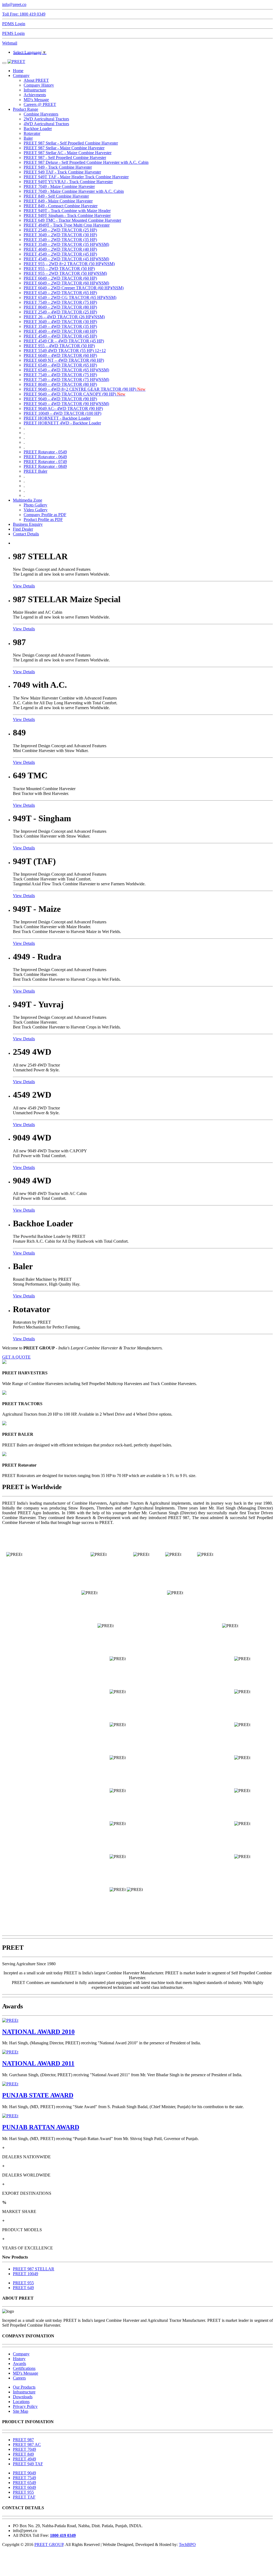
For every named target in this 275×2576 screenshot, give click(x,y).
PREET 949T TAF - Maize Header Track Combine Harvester (76, 177)
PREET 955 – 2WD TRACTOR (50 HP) (59, 269)
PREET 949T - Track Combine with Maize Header (67, 211)
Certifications (24, 2368)
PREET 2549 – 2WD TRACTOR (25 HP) (60, 230)
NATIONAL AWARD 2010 (38, 2032)
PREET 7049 (24, 2449)
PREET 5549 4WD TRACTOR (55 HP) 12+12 (65, 351)
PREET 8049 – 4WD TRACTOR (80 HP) (60, 384)
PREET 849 (23, 2454)
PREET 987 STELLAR (34, 2269)
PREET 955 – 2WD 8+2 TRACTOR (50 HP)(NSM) (69, 264)
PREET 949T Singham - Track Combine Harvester (67, 215)
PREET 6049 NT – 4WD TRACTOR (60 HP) (64, 360)
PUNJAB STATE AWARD (38, 2095)
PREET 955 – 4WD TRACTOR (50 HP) (59, 346)
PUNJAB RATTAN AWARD (41, 2127)
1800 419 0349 (63, 2535)
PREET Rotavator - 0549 (45, 452)
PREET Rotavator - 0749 (45, 462)
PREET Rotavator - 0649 (45, 457)
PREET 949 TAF (28, 2464)
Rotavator (32, 133)
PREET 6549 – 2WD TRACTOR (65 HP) (60, 293)
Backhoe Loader (38, 129)
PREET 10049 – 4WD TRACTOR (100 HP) (62, 413)
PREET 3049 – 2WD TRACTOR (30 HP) (60, 235)
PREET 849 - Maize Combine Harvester (58, 201)
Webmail (10, 43)
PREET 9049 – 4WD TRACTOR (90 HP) (60, 399)
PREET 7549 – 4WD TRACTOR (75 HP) (60, 375)
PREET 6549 (24, 2483)
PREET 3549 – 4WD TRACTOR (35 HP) (60, 326)
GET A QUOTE (16, 1357)
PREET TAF (24, 2497)
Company (21, 75)
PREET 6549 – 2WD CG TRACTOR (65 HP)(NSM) (70, 297)
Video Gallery (36, 510)
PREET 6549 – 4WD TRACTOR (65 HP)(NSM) (66, 370)
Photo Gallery (35, 505)
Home (18, 71)
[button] (143, 52)
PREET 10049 (26, 2274)
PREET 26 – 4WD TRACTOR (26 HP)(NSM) (64, 317)
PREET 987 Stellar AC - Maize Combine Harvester (68, 153)
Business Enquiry (28, 524)
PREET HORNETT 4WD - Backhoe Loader (62, 423)
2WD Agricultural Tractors (46, 119)
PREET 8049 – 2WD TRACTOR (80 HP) (60, 307)
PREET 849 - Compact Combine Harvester (61, 206)
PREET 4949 (24, 2459)
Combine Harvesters (41, 114)
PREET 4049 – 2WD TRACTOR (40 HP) (60, 249)
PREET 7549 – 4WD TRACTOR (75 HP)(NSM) (66, 380)
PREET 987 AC (27, 2444)
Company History (39, 85)
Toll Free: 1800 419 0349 (24, 14)
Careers (19, 2378)
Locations (21, 2402)
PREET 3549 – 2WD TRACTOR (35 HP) (60, 240)
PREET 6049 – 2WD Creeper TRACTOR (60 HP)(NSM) (74, 288)
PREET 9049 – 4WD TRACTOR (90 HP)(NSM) (66, 404)
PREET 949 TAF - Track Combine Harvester (62, 172)
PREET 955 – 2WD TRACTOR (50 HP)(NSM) (65, 273)
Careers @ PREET (40, 104)
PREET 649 (23, 2288)
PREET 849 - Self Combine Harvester (56, 196)
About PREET (36, 80)
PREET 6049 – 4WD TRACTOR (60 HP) (60, 355)
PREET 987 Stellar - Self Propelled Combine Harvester (71, 143)
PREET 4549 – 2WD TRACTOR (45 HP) (60, 254)
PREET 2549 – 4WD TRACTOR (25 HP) (60, 312)
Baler (28, 138)
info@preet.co (14, 4)
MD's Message (36, 100)
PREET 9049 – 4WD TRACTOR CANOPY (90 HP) (75, 394)
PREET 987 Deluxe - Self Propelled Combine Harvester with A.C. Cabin (86, 162)
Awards (19, 2364)
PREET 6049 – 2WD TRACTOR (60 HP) (60, 278)
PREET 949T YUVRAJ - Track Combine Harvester (68, 182)
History (19, 2359)
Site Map (21, 2411)
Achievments (35, 95)
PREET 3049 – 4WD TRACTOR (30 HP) (60, 322)
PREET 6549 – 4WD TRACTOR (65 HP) (60, 365)
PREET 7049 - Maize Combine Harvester (59, 186)
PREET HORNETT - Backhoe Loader (57, 418)
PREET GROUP (49, 2544)
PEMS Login (13, 33)
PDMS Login (14, 24)
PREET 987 (23, 2440)
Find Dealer (23, 529)
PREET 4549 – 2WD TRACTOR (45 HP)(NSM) (66, 259)
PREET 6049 (24, 2487)
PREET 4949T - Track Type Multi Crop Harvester (67, 225)
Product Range (26, 109)
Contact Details (26, 534)
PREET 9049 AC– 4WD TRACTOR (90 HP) (63, 408)
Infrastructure (35, 90)
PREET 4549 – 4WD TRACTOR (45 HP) (60, 336)
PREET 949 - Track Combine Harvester (58, 167)
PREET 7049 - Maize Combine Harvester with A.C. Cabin (74, 191)
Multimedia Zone (28, 500)
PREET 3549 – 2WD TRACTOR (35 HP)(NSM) (66, 244)
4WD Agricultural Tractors (46, 124)
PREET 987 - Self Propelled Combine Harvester (65, 158)
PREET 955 (23, 2283)
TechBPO (187, 2544)
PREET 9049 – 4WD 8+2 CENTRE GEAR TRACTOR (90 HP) (85, 389)
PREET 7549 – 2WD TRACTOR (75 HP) (60, 302)
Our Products (24, 2387)
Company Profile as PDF (45, 515)
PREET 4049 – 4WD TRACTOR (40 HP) (60, 331)
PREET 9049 (24, 2473)
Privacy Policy (25, 2406)
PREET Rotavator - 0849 (45, 466)
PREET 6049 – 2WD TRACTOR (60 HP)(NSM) (66, 283)
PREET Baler (35, 471)
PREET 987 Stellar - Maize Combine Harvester (64, 148)
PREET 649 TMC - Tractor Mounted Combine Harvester (72, 220)
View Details (24, 586)
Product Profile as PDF (43, 519)
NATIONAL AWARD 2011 (38, 2063)
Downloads (23, 2397)
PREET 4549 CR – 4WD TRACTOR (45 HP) (64, 341)
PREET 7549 (24, 2478)
